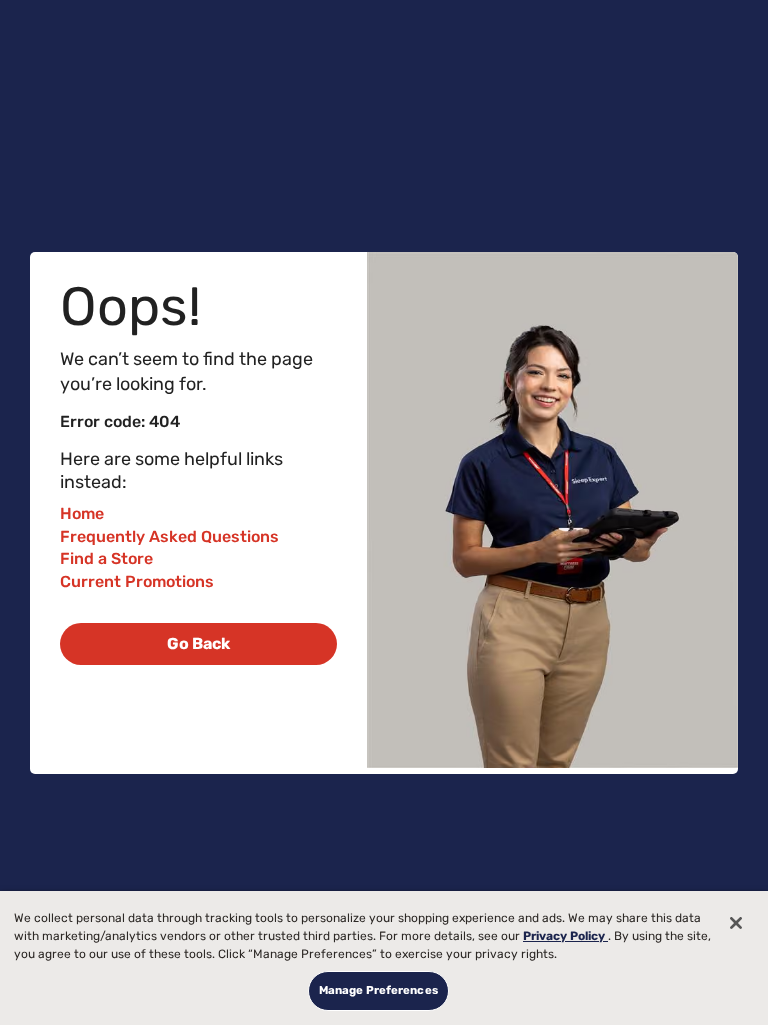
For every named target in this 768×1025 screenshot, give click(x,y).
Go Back (198, 643)
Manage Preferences (378, 990)
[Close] (736, 923)
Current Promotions (137, 581)
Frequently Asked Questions (169, 536)
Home (82, 513)
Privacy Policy (565, 936)
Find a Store (106, 558)
